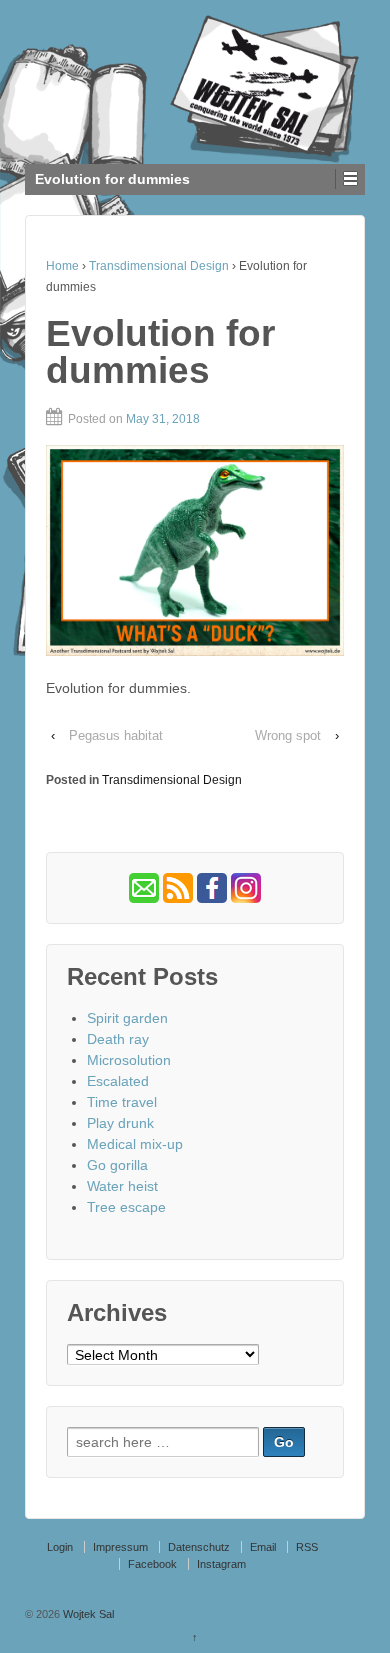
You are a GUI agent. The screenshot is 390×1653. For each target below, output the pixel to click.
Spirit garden (127, 1018)
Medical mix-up (135, 1144)
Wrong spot (288, 735)
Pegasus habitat (116, 735)
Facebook (152, 1564)
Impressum (120, 1547)
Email (263, 1547)
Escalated (118, 1081)
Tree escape (126, 1207)
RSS (307, 1547)
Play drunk (120, 1123)
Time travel (122, 1102)
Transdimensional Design (159, 266)
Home (62, 266)
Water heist (122, 1186)
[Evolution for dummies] (195, 550)
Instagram (221, 1564)
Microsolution (129, 1060)
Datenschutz (199, 1547)
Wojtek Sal (87, 1614)
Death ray (118, 1039)
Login (60, 1547)
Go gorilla (117, 1165)
